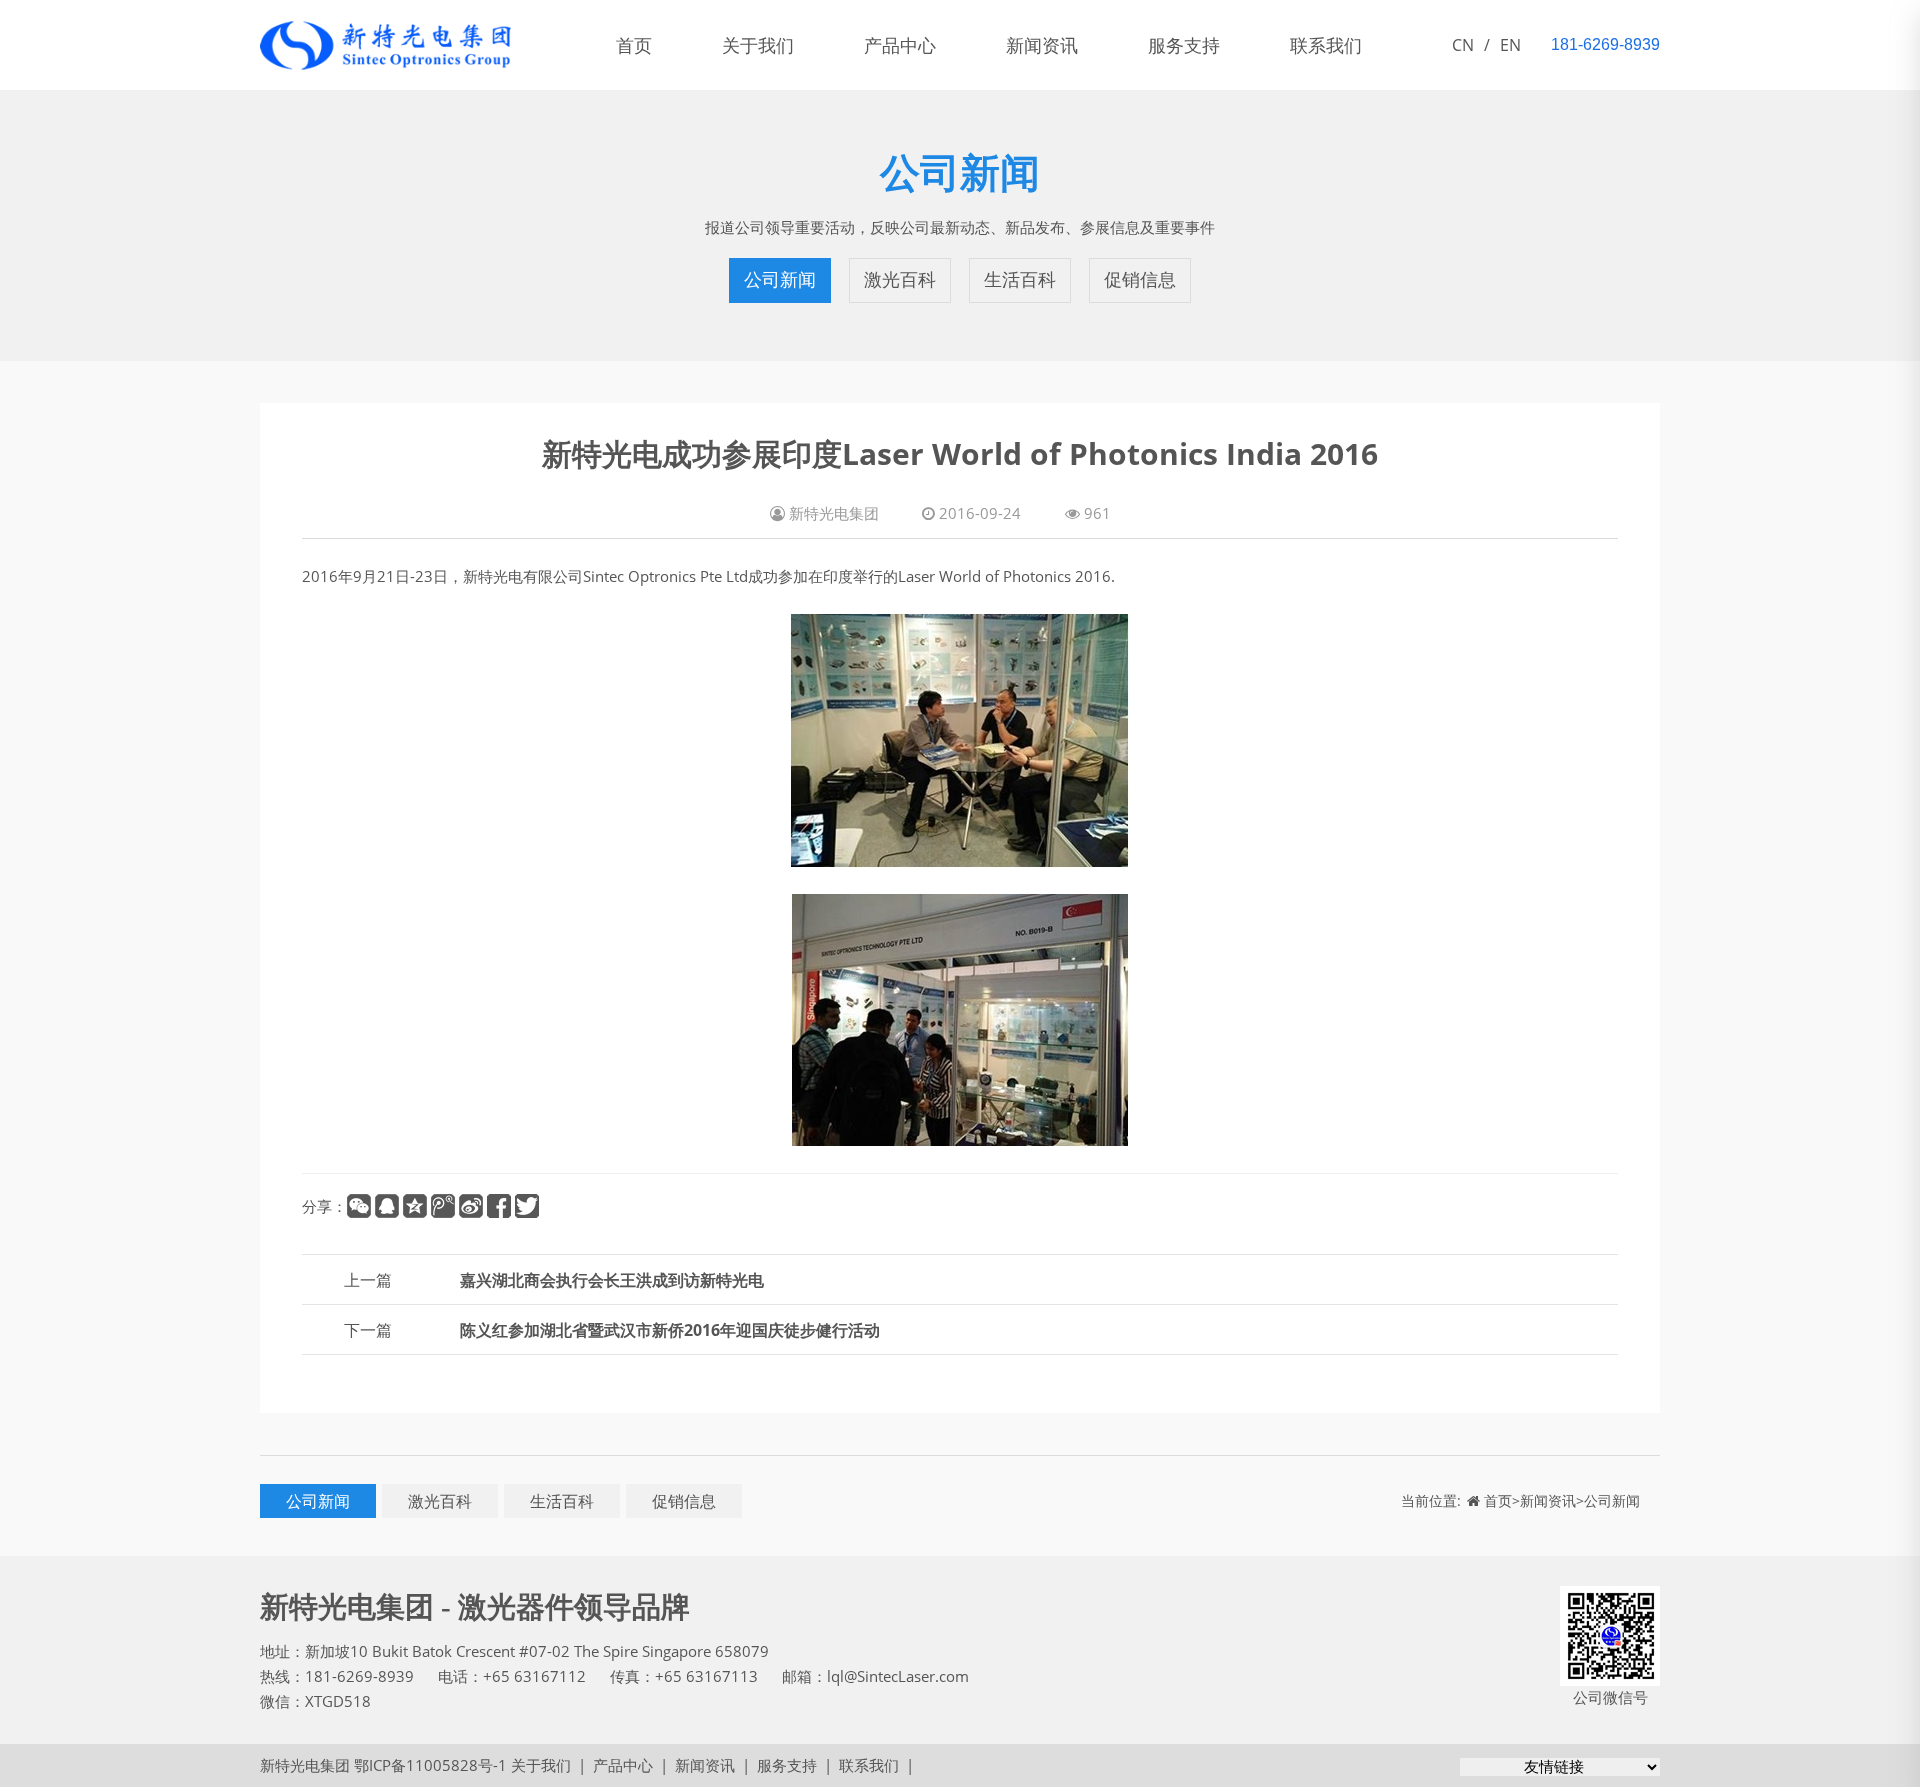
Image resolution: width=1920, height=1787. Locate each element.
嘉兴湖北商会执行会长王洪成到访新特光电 (612, 1280)
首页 (634, 45)
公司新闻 (780, 280)
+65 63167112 (534, 1676)
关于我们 (758, 45)
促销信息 (1140, 280)
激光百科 (900, 280)
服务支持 (1184, 45)
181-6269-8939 (359, 1676)
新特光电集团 (305, 1765)
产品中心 (900, 45)
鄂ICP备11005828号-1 (430, 1765)
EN (1510, 45)
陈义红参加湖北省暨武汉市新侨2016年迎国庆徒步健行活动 (670, 1330)
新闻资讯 (1042, 45)
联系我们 (1326, 45)
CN (1463, 45)
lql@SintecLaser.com (898, 1676)
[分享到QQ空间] (415, 1206)
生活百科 (1020, 280)
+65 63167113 (706, 1676)
